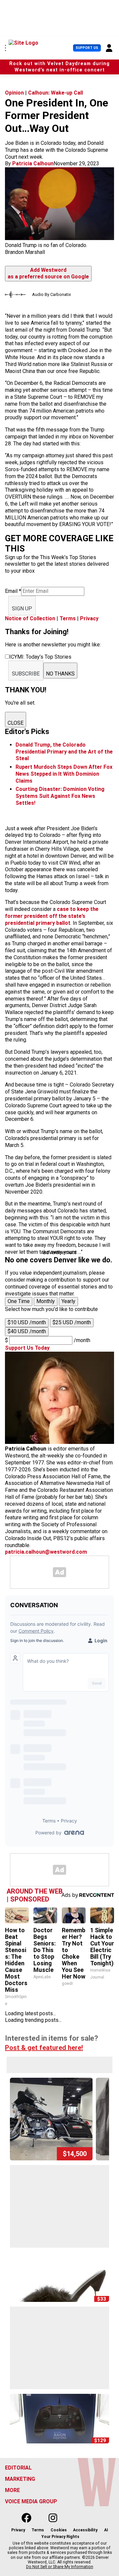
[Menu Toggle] (5, 48)
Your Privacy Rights (60, 2537)
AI (106, 2530)
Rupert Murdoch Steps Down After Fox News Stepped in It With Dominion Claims (64, 774)
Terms (68, 618)
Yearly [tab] (68, 1301)
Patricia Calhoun (33, 164)
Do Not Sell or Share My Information (60, 2567)
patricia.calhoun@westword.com (46, 1552)
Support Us (87, 48)
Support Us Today (27, 1348)
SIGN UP (22, 609)
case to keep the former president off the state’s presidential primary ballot (52, 916)
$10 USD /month (27, 1322)
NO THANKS (60, 674)
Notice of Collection (30, 618)
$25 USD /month (72, 1322)
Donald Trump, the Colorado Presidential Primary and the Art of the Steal (64, 752)
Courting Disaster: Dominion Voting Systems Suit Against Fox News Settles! (60, 796)
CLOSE (16, 723)
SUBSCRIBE (26, 674)
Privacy (89, 618)
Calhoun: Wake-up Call (56, 93)
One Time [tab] (19, 1301)
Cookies (59, 2530)
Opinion (14, 93)
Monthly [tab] (46, 1301)
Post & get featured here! (44, 2048)
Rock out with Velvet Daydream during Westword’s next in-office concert (59, 67)
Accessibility (85, 2530)
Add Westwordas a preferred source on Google (48, 273)
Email (13, 591)
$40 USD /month (27, 1331)
